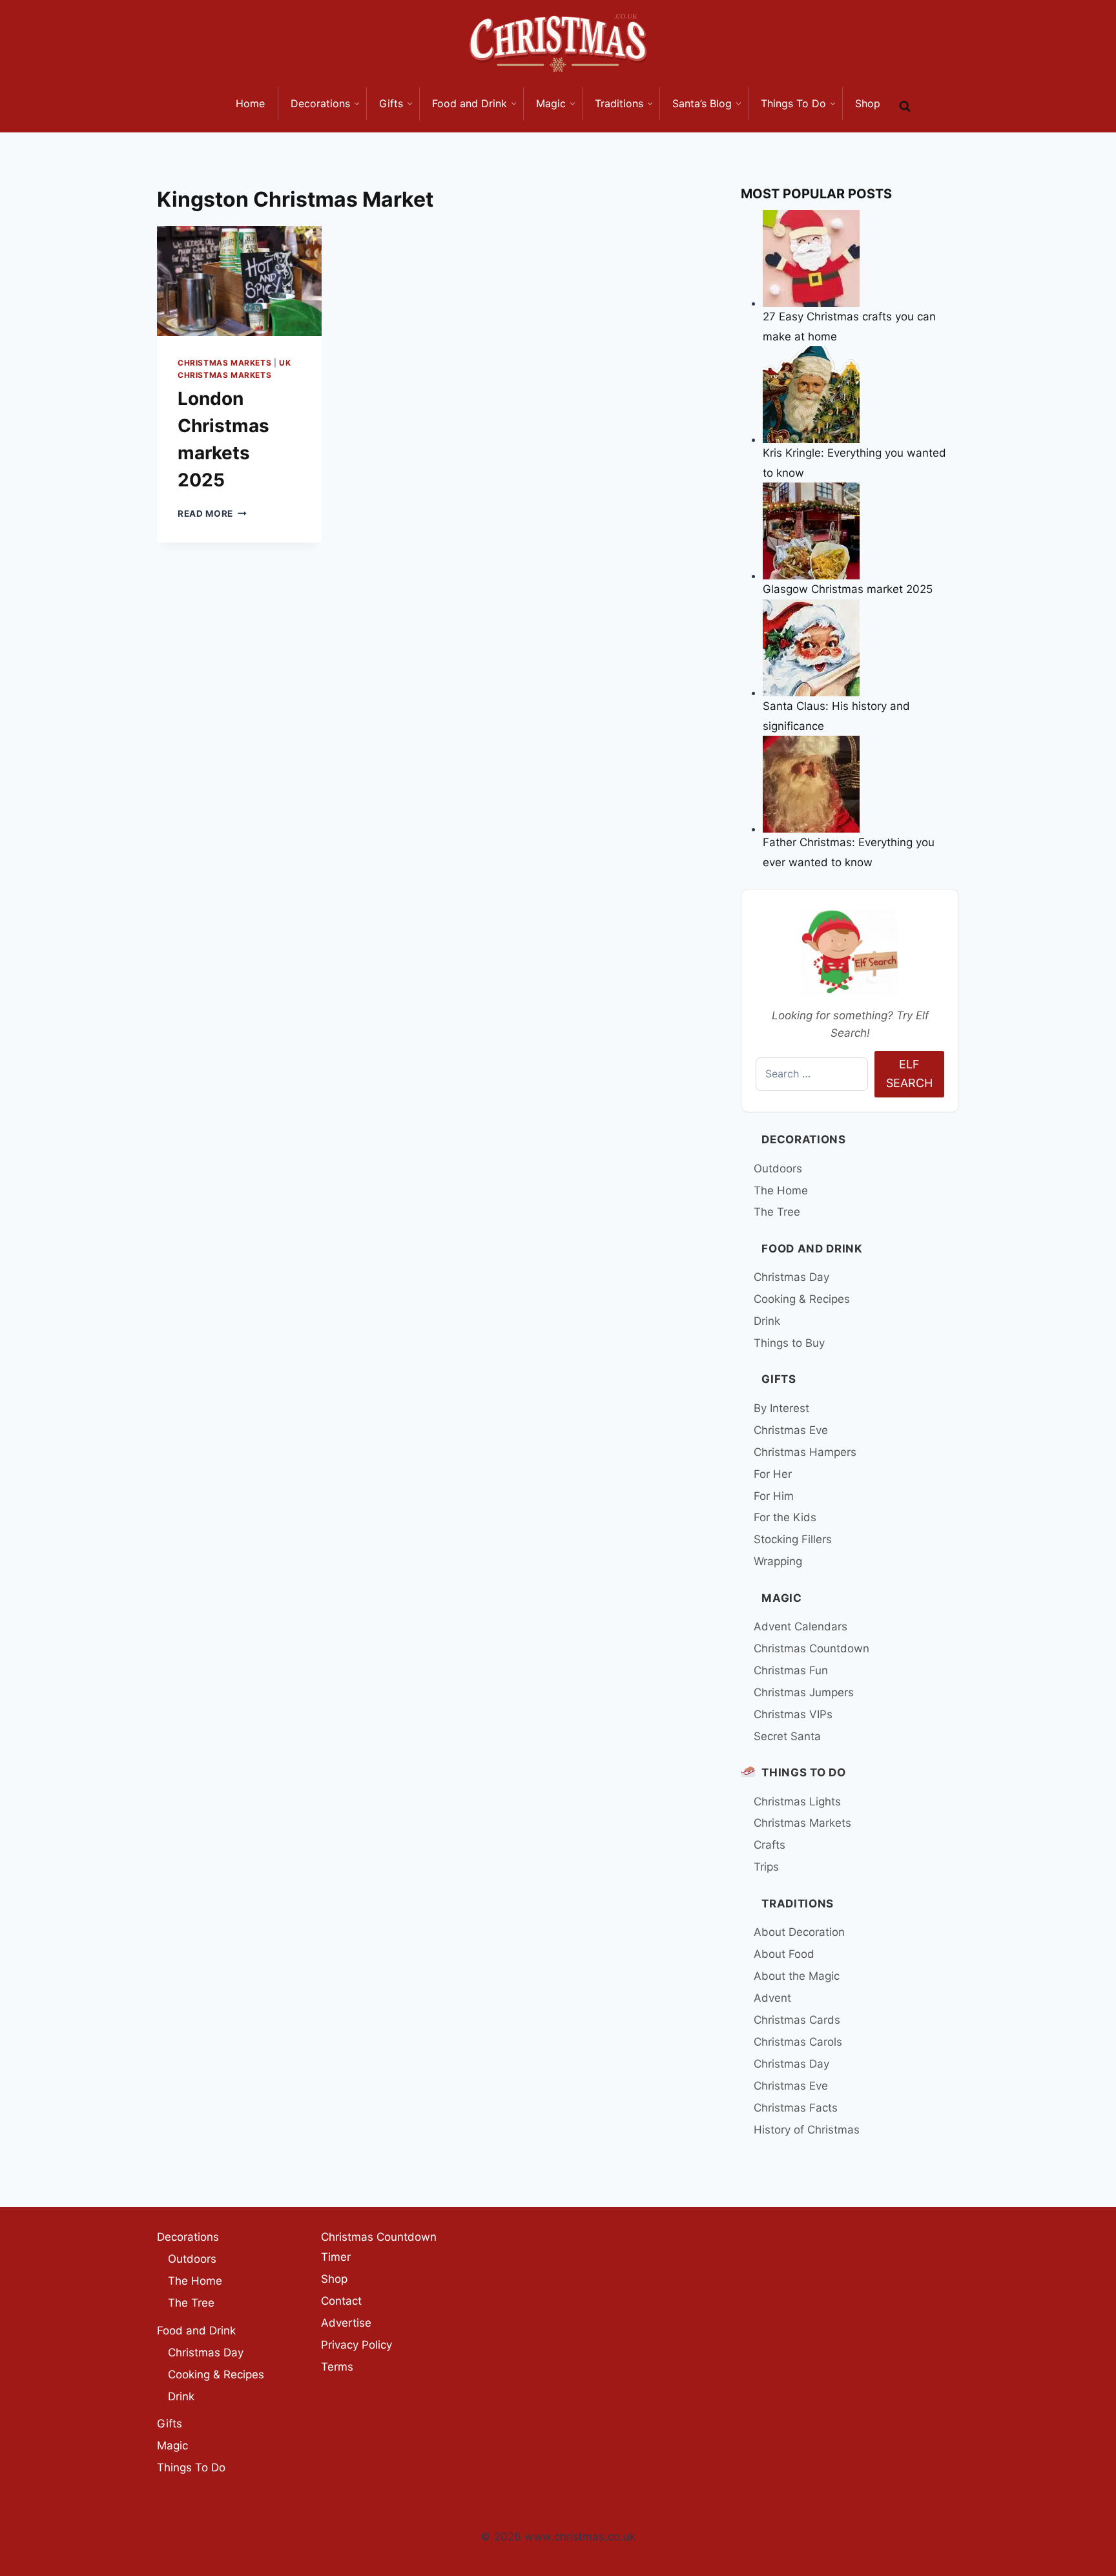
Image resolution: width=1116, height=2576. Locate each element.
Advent (772, 1998)
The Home (781, 1190)
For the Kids (785, 1517)
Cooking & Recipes (802, 1299)
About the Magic (797, 1976)
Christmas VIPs (793, 1714)
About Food (784, 1954)
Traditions (798, 1904)
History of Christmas (807, 2130)
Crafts (770, 1845)
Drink (767, 1321)
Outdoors (778, 1169)
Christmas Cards (797, 2020)
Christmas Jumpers (804, 1692)
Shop (334, 2279)
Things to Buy (789, 1343)
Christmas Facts (796, 2108)
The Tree (777, 1212)
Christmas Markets (224, 363)
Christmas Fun (791, 1670)
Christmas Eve (791, 1430)
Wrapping (778, 1561)
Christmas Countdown (811, 1648)
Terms (337, 2367)
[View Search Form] (905, 107)
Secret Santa (787, 1736)
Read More (212, 514)
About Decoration (799, 1932)
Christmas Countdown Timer (379, 2247)
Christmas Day (791, 1277)
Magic (781, 1598)
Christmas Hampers (805, 1452)
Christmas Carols (798, 2042)
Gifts (779, 1379)
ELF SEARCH (909, 1074)
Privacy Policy (356, 2345)
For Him (774, 1496)
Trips (766, 1867)
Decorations (803, 1139)
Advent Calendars (801, 1626)
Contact (341, 2301)
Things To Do (803, 1772)
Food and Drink (812, 1249)
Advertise (346, 2323)
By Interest (781, 1408)
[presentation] (239, 281)
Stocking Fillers (793, 1539)
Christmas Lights (797, 1802)
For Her (773, 1474)
